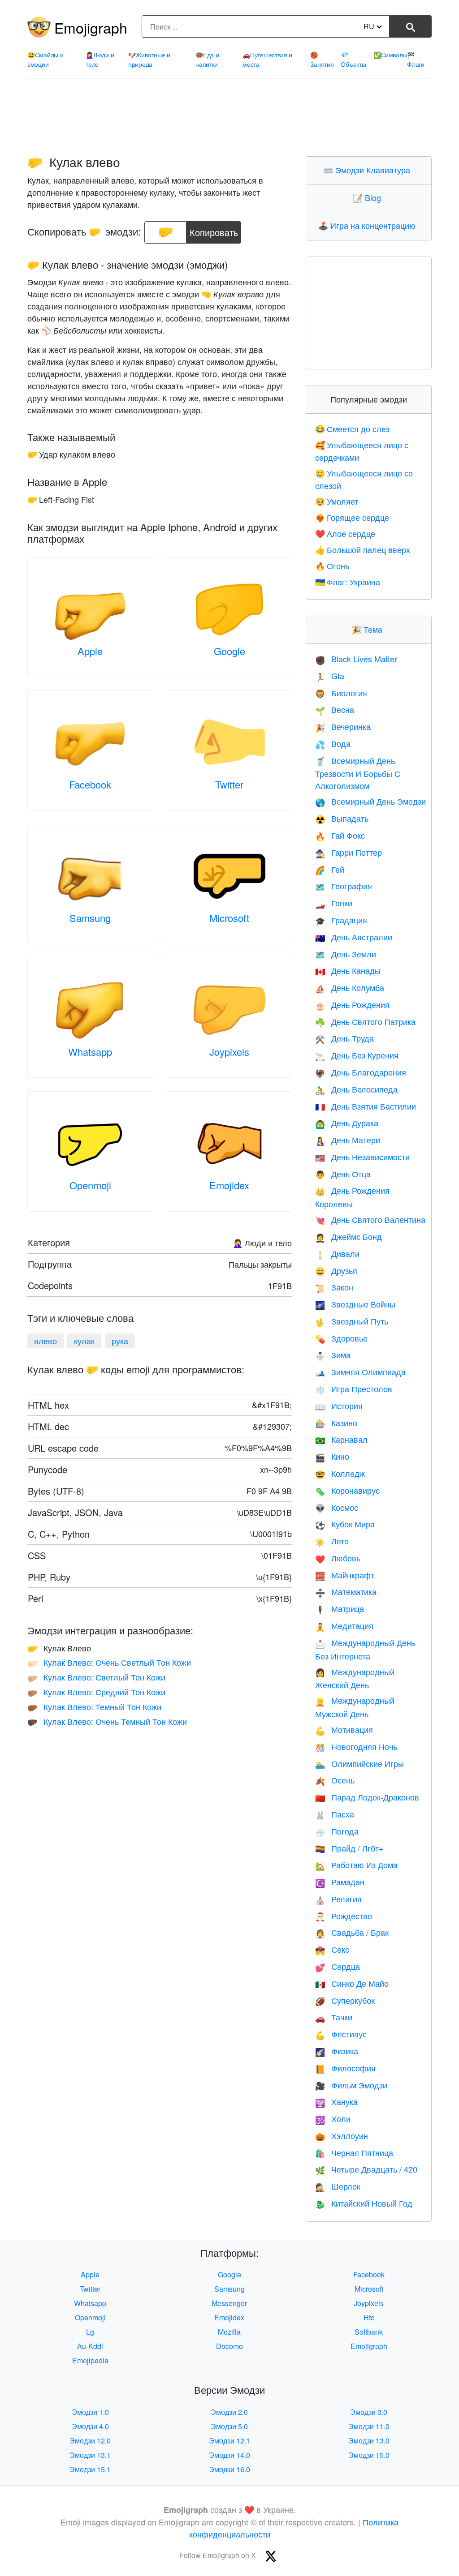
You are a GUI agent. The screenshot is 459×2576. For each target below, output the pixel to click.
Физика (337, 2051)
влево (45, 1341)
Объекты (353, 59)
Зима (333, 1354)
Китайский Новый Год (364, 2203)
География (344, 886)
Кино (332, 1456)
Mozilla (229, 2332)
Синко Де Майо (352, 1983)
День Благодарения (361, 1072)
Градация (341, 920)
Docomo (229, 2346)
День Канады (348, 970)
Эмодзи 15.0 (369, 2455)
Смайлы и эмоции (45, 59)
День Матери (348, 1140)
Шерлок (338, 2186)
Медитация (344, 1625)
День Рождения (352, 1004)
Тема (369, 629)
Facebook (90, 784)
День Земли (346, 954)
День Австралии (354, 937)
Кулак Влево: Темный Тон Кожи (94, 1706)
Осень (335, 1780)
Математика (346, 1591)
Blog (369, 197)
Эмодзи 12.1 (229, 2441)
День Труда (344, 1038)
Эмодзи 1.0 (90, 2412)
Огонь (332, 566)
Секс (332, 1949)
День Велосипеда (356, 1089)
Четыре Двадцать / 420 (366, 2169)
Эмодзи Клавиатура (369, 170)
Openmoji (90, 1185)
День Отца (343, 1174)
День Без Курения (357, 1055)
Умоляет (337, 501)
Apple (90, 651)
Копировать (214, 230)
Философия (345, 2068)
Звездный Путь (352, 1321)
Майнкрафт (345, 1575)
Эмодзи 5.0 (229, 2426)
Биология (341, 693)
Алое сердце (345, 533)
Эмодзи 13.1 (90, 2455)
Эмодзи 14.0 (229, 2455)
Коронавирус (347, 1490)
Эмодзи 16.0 (229, 2469)
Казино (336, 1423)
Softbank (369, 2332)
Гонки (334, 903)
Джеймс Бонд (349, 1236)
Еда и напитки (207, 59)
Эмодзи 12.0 (90, 2441)
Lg (90, 2332)
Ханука (336, 2101)
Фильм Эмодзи (351, 2085)
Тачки (334, 2017)
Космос (337, 1507)
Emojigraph (91, 27)
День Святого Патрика (365, 1021)
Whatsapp (90, 1052)
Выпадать (342, 818)
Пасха (335, 1814)
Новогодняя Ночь (356, 1746)
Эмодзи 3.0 (369, 2412)
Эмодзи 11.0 (369, 2426)
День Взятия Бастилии (366, 1106)
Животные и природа (149, 59)
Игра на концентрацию (369, 225)
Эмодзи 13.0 (369, 2441)
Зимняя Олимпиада (360, 1372)
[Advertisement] (229, 117)
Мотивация (344, 1729)
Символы (390, 55)
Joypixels (229, 1052)
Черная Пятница (354, 2152)
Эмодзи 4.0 (90, 2426)
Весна (335, 709)
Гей (330, 869)
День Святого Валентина (370, 1219)
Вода (333, 743)
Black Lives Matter (356, 659)
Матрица (340, 1608)
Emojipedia (90, 2360)
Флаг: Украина (348, 582)
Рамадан (340, 1882)
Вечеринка (343, 726)
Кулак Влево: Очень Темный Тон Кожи (107, 1721)
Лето (332, 1541)
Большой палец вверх (363, 549)
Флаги (416, 59)
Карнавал (341, 1439)
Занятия (322, 59)
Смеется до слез (352, 429)
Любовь (338, 1558)
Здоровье (341, 1338)
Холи (333, 2118)
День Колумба (350, 987)
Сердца (338, 1966)
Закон (334, 1287)
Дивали (337, 1253)
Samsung (90, 918)
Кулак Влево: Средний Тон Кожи (96, 1692)
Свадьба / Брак (352, 1932)
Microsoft (229, 918)
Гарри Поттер (349, 852)
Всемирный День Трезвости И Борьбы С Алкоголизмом (358, 773)
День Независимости (362, 1157)
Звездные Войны (355, 1304)
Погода (337, 1831)
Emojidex (229, 1185)
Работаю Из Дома (356, 1864)
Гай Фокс (340, 835)
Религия (338, 1899)
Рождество (344, 1916)
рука (120, 1341)
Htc (369, 2317)
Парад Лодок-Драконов (367, 1797)
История (339, 1406)
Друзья (336, 1270)
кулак (84, 1341)
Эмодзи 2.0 (229, 2412)
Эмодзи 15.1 (90, 2469)
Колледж (340, 1473)
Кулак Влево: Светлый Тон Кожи (96, 1677)
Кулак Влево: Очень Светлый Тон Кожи (109, 1662)
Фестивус (341, 2034)
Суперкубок (345, 2000)
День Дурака (347, 1123)
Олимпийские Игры (359, 1763)
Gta (330, 676)
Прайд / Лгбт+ (349, 1848)
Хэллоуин (342, 2135)
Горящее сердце (352, 517)
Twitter (229, 784)
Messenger (229, 2303)
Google (229, 651)
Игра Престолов (354, 1389)
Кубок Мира (345, 1524)
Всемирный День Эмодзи (370, 801)
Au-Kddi (90, 2346)
